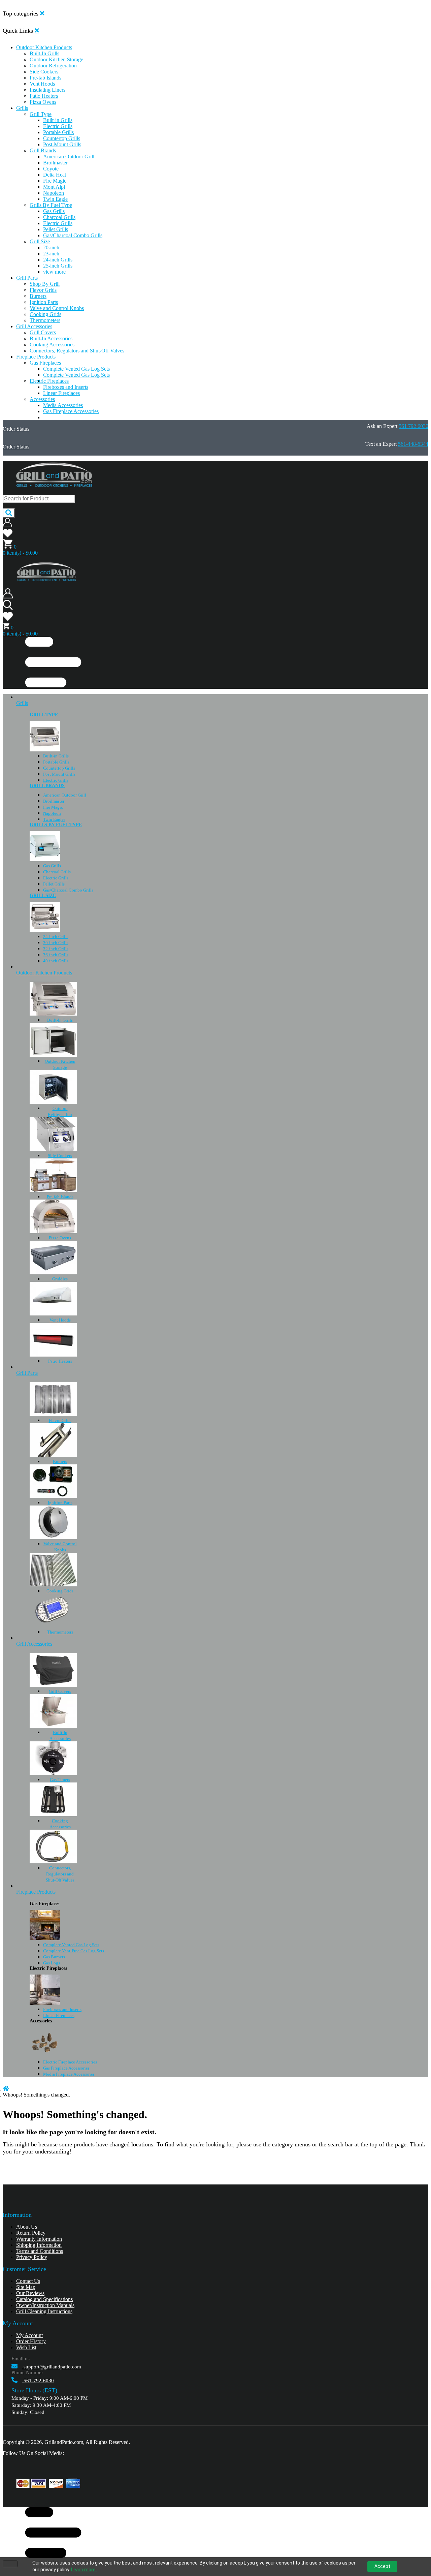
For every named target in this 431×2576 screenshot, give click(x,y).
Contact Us (28, 2281)
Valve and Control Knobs (60, 1547)
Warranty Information (39, 2239)
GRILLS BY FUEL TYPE (56, 825)
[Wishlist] (8, 536)
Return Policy (31, 2233)
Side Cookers (60, 1156)
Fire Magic (53, 807)
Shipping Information (39, 2245)
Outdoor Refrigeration (60, 1111)
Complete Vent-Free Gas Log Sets (74, 1951)
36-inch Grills (56, 955)
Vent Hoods (60, 1320)
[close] (42, 13)
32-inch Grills (56, 949)
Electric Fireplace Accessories (70, 2062)
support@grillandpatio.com (52, 2367)
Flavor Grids (60, 1420)
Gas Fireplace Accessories (66, 2068)
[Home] (6, 2089)
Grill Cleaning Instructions (44, 2311)
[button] (222, 48)
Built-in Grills (56, 756)
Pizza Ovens (60, 1238)
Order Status (16, 429)
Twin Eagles (54, 819)
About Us (27, 2227)
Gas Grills (52, 866)
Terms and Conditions (40, 2251)
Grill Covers (60, 1691)
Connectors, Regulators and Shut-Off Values (60, 1874)
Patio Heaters (60, 1361)
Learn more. (84, 2570)
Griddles (60, 1279)
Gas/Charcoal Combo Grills (68, 890)
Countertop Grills (59, 768)
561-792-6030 (38, 2381)
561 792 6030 (413, 426)
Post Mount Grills (59, 774)
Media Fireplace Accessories (69, 2074)
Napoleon (52, 813)
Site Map (26, 2287)
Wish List (26, 2347)
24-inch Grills (56, 937)
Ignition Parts (60, 1503)
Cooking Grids (60, 1591)
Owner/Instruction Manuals (45, 2305)
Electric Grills (56, 780)
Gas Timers (60, 1780)
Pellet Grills (54, 884)
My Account (29, 2335)
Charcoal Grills (57, 872)
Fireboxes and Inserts (62, 2009)
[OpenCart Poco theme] (46, 580)
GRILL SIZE (43, 895)
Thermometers (60, 1632)
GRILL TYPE (44, 715)
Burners (60, 1462)
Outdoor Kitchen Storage (60, 1064)
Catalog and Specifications (44, 2299)
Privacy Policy (32, 2257)
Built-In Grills (60, 1020)
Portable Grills (56, 762)
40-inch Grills (56, 961)
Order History (31, 2341)
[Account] (7, 525)
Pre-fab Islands (60, 1197)
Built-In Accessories (60, 1735)
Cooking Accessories (60, 1824)
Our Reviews (30, 2293)
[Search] (9, 513)
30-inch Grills (56, 943)
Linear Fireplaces (59, 2015)
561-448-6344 (413, 444)
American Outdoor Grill (65, 795)
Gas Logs (52, 1963)
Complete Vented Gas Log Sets (71, 1945)
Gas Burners (54, 1957)
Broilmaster (54, 801)
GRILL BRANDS (47, 786)
